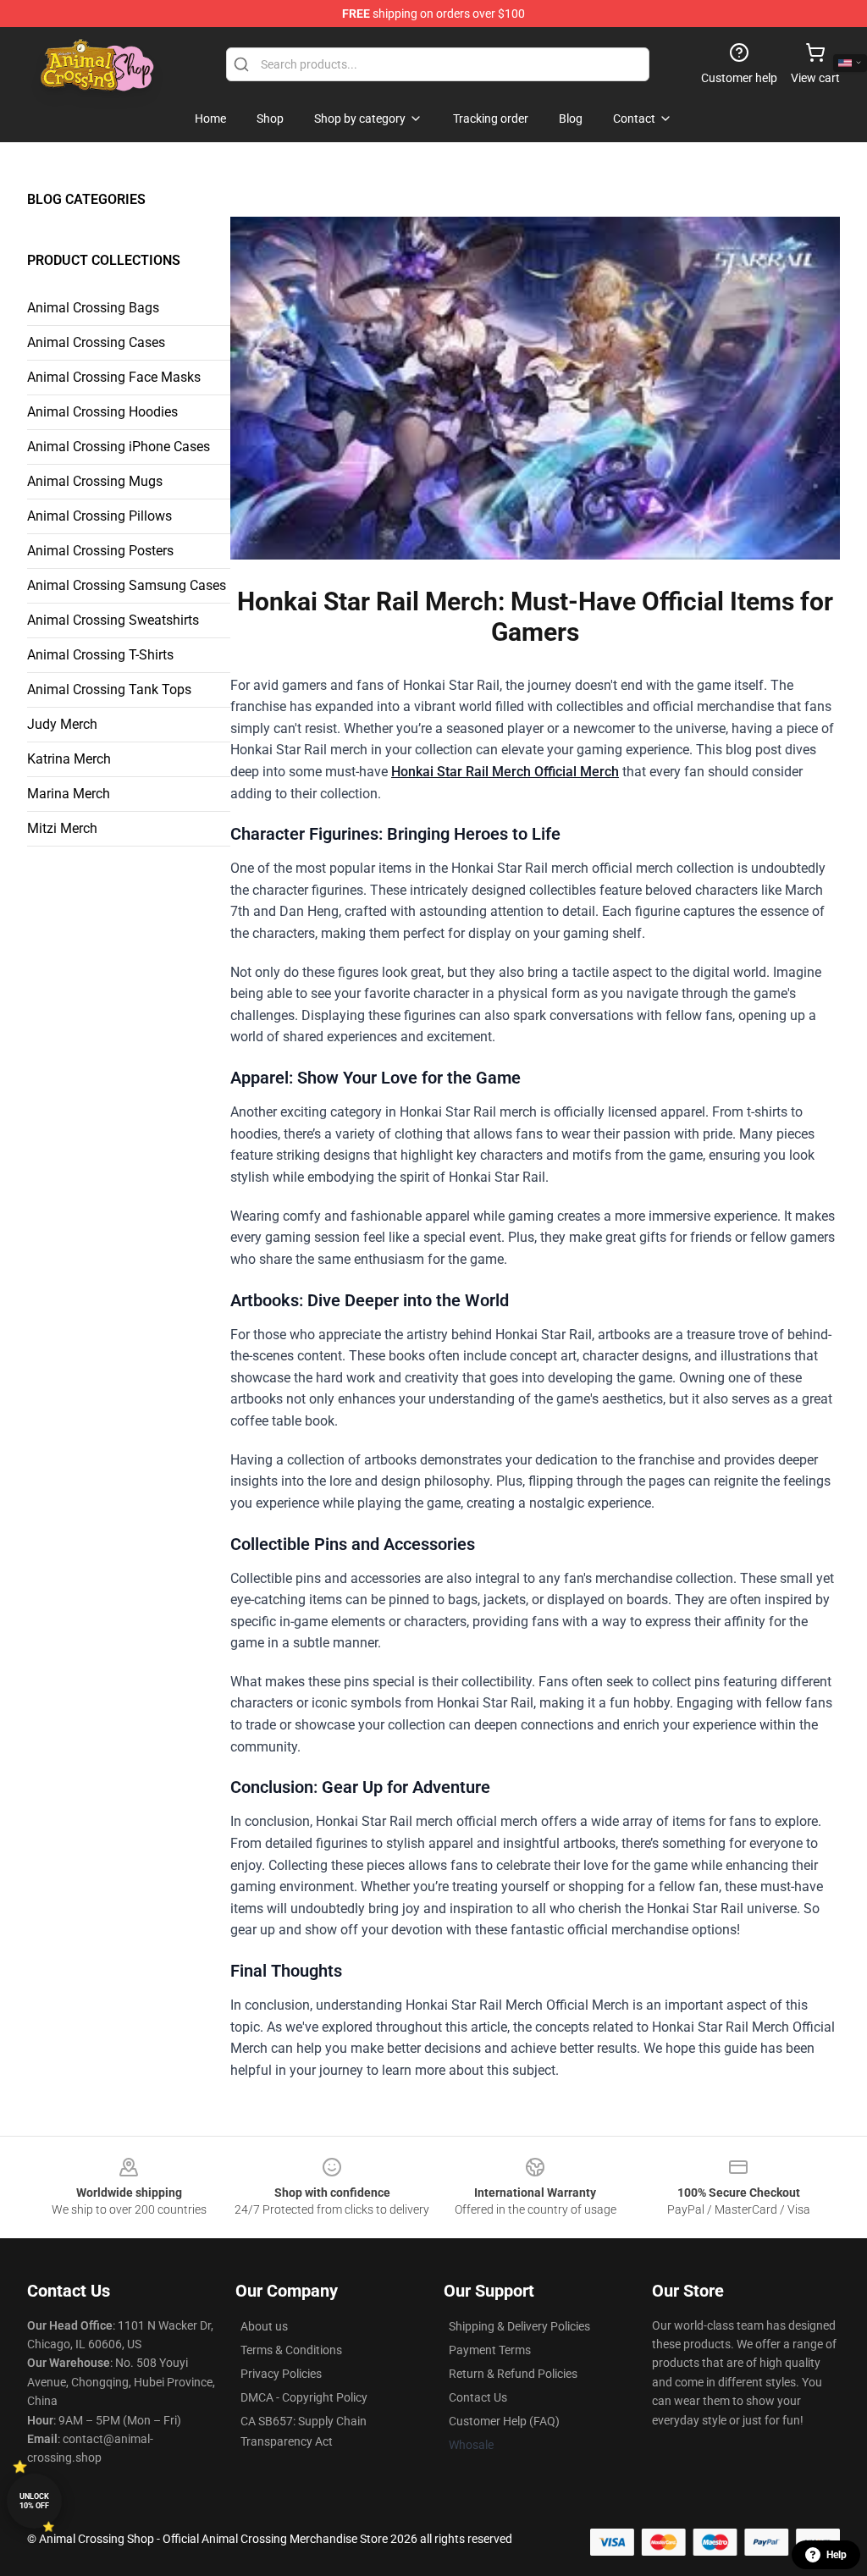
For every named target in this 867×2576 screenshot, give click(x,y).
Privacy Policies (281, 2374)
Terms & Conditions (291, 2350)
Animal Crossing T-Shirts (100, 655)
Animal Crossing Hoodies (102, 412)
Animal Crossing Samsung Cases (127, 585)
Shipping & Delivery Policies (519, 2326)
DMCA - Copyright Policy (304, 2397)
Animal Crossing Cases (96, 342)
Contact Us (478, 2397)
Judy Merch (62, 724)
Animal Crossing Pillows (99, 516)
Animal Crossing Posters (100, 551)
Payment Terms (490, 2350)
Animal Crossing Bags (93, 308)
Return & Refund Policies (513, 2374)
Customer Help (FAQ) (504, 2421)
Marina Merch (69, 794)
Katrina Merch (69, 759)
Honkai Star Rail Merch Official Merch (505, 772)
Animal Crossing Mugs (95, 481)
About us (264, 2326)
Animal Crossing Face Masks (114, 377)
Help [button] (837, 2555)
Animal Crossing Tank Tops (109, 690)
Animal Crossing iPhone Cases (119, 447)
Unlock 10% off (34, 2501)
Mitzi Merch (62, 828)
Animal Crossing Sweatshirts (113, 620)
